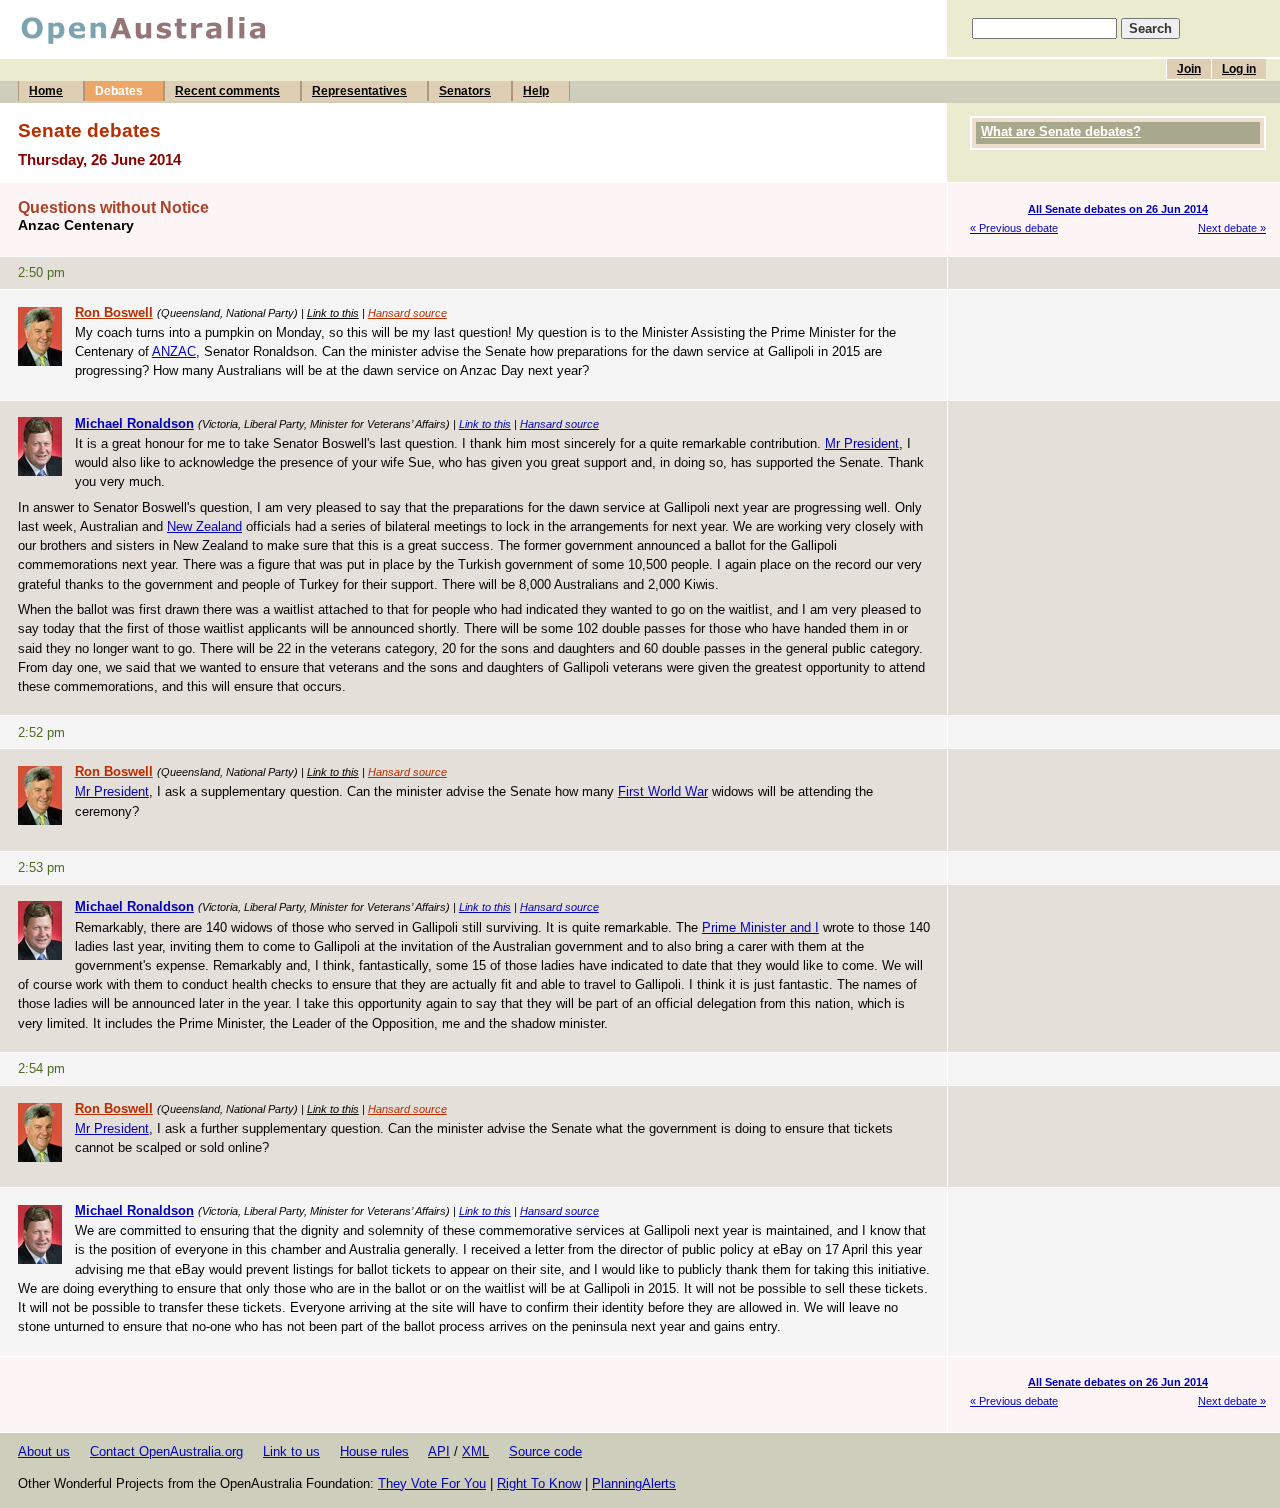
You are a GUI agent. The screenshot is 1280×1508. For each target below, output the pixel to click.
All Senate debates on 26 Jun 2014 (1118, 209)
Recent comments (227, 91)
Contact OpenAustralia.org (166, 1451)
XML (475, 1451)
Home (46, 91)
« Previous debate (1014, 228)
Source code (545, 1451)
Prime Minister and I (760, 927)
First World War (663, 791)
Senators (465, 91)
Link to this (333, 313)
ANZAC (174, 351)
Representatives (359, 91)
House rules (374, 1451)
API (439, 1451)
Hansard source (407, 313)
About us (44, 1451)
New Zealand (204, 526)
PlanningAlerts (634, 1483)
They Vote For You (432, 1483)
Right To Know (539, 1483)
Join (1189, 69)
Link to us (291, 1451)
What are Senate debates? (1061, 131)
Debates (119, 91)
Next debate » (1232, 228)
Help (536, 91)
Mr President (862, 443)
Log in (1239, 69)
